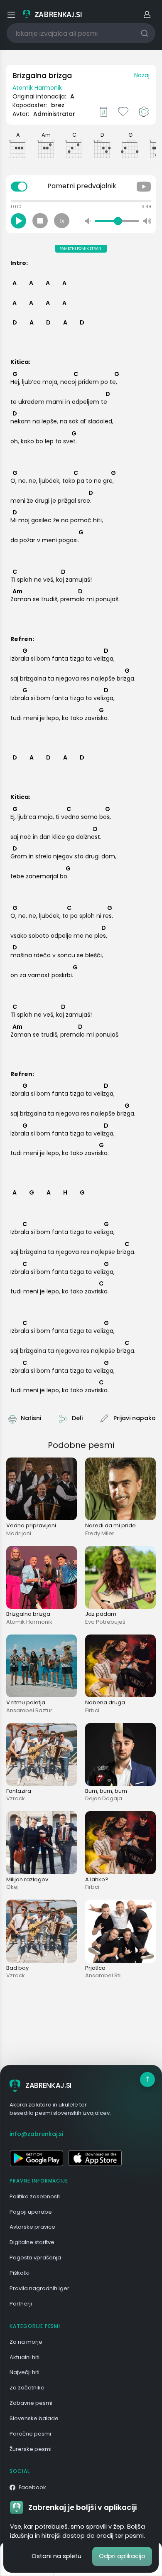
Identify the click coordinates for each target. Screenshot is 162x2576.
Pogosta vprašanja (35, 2258)
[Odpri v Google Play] (36, 2158)
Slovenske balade (34, 2418)
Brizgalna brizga (28, 1614)
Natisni (31, 1418)
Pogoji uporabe (31, 2212)
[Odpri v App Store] (95, 2158)
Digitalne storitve (32, 2242)
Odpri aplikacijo (122, 2556)
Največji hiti (25, 2372)
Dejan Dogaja (104, 1798)
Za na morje (26, 2342)
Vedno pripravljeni (31, 1525)
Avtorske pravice (32, 2227)
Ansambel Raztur (29, 1710)
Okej (12, 1887)
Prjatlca (95, 1968)
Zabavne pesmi (31, 2403)
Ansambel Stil (103, 1975)
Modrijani (19, 1533)
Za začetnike (27, 2388)
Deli (77, 1418)
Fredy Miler (100, 1533)
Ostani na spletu (56, 2556)
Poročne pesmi (30, 2434)
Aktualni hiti (25, 2357)
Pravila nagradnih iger (39, 2288)
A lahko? (97, 1879)
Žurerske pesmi (31, 2449)
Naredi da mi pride (110, 1525)
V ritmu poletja (26, 1702)
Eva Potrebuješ (105, 1622)
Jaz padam (101, 1614)
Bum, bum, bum (106, 1791)
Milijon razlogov (27, 1879)
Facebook (32, 2487)
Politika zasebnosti (35, 2196)
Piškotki (20, 2273)
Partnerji (21, 2304)
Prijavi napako (135, 1418)
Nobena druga (105, 1702)
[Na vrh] (147, 2079)
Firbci (92, 1710)
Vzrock (16, 1798)
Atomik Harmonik (37, 88)
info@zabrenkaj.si (36, 2134)
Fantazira (19, 1791)
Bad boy (17, 1968)
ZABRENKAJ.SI (48, 2085)
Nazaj (142, 75)
